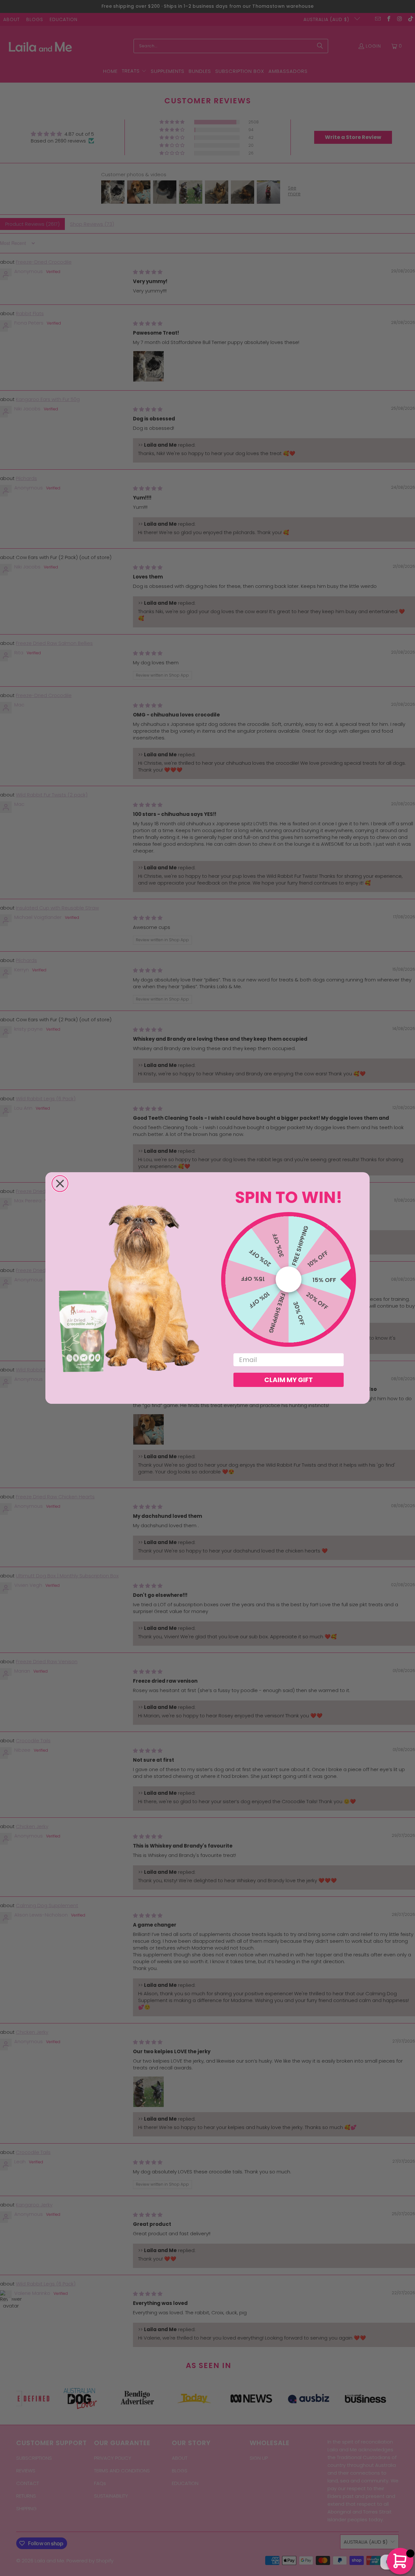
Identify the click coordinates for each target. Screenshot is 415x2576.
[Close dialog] (60, 1184)
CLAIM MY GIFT (289, 1380)
